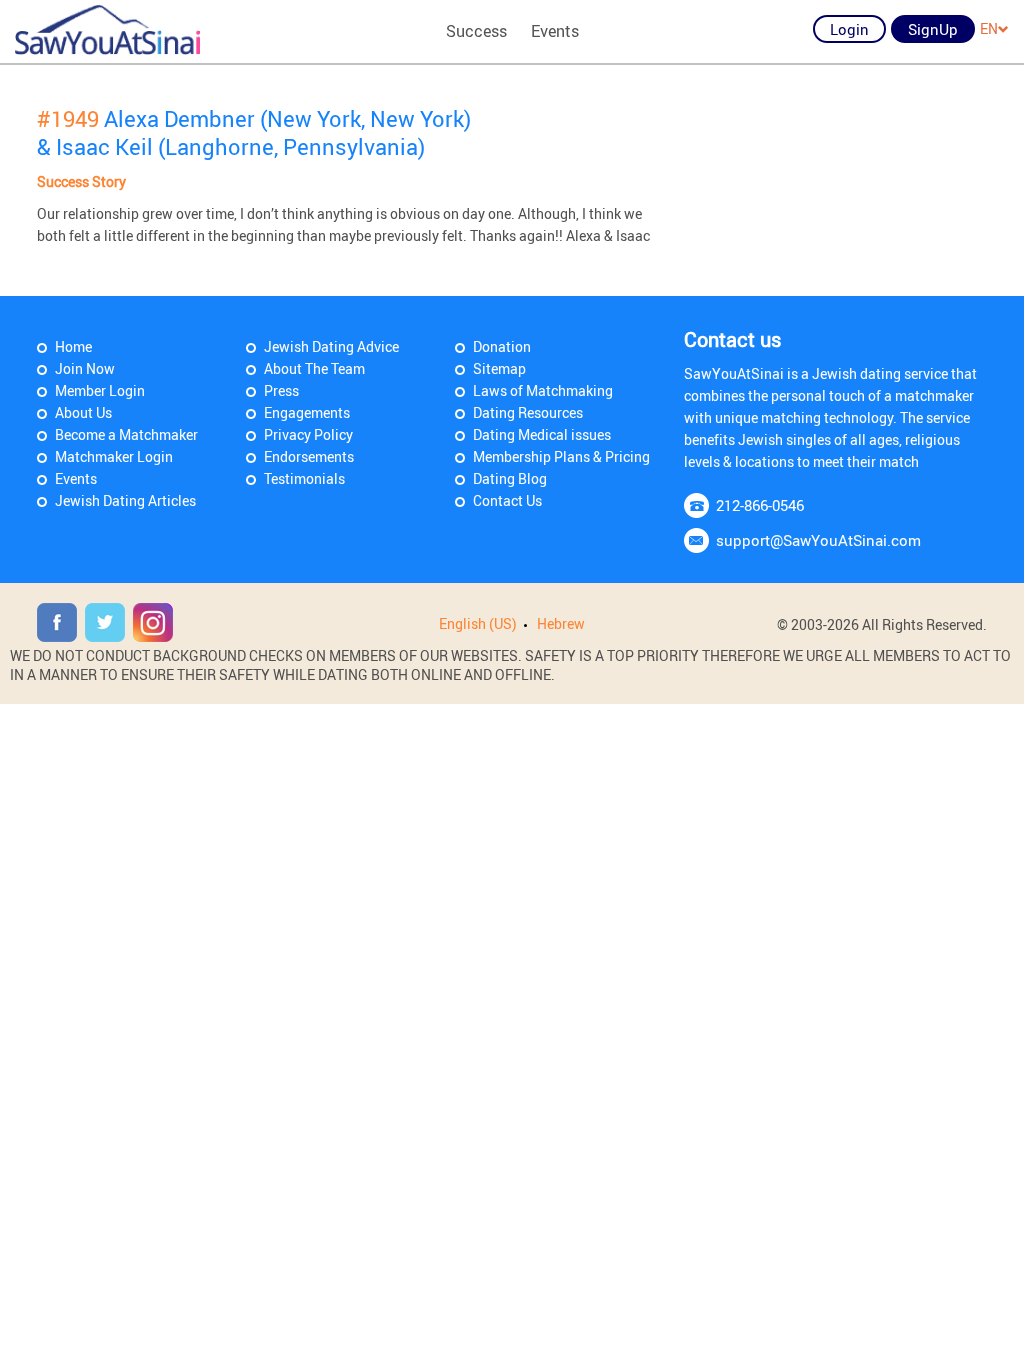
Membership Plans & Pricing (561, 456)
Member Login (100, 390)
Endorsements (309, 456)
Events (555, 31)
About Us (83, 412)
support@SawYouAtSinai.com (818, 540)
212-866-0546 (760, 505)
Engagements (307, 412)
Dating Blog (510, 478)
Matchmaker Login (114, 456)
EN (989, 28)
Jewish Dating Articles (125, 500)
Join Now (85, 368)
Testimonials (304, 478)
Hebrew (561, 623)
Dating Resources (528, 412)
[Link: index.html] (107, 30)
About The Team (314, 368)
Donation (502, 346)
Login (849, 29)
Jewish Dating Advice (331, 346)
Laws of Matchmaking (543, 390)
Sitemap (499, 368)
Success (476, 31)
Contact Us (507, 500)
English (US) (478, 623)
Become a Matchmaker (126, 434)
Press (281, 390)
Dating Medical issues (542, 434)
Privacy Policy (308, 434)
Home (73, 346)
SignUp (933, 29)
